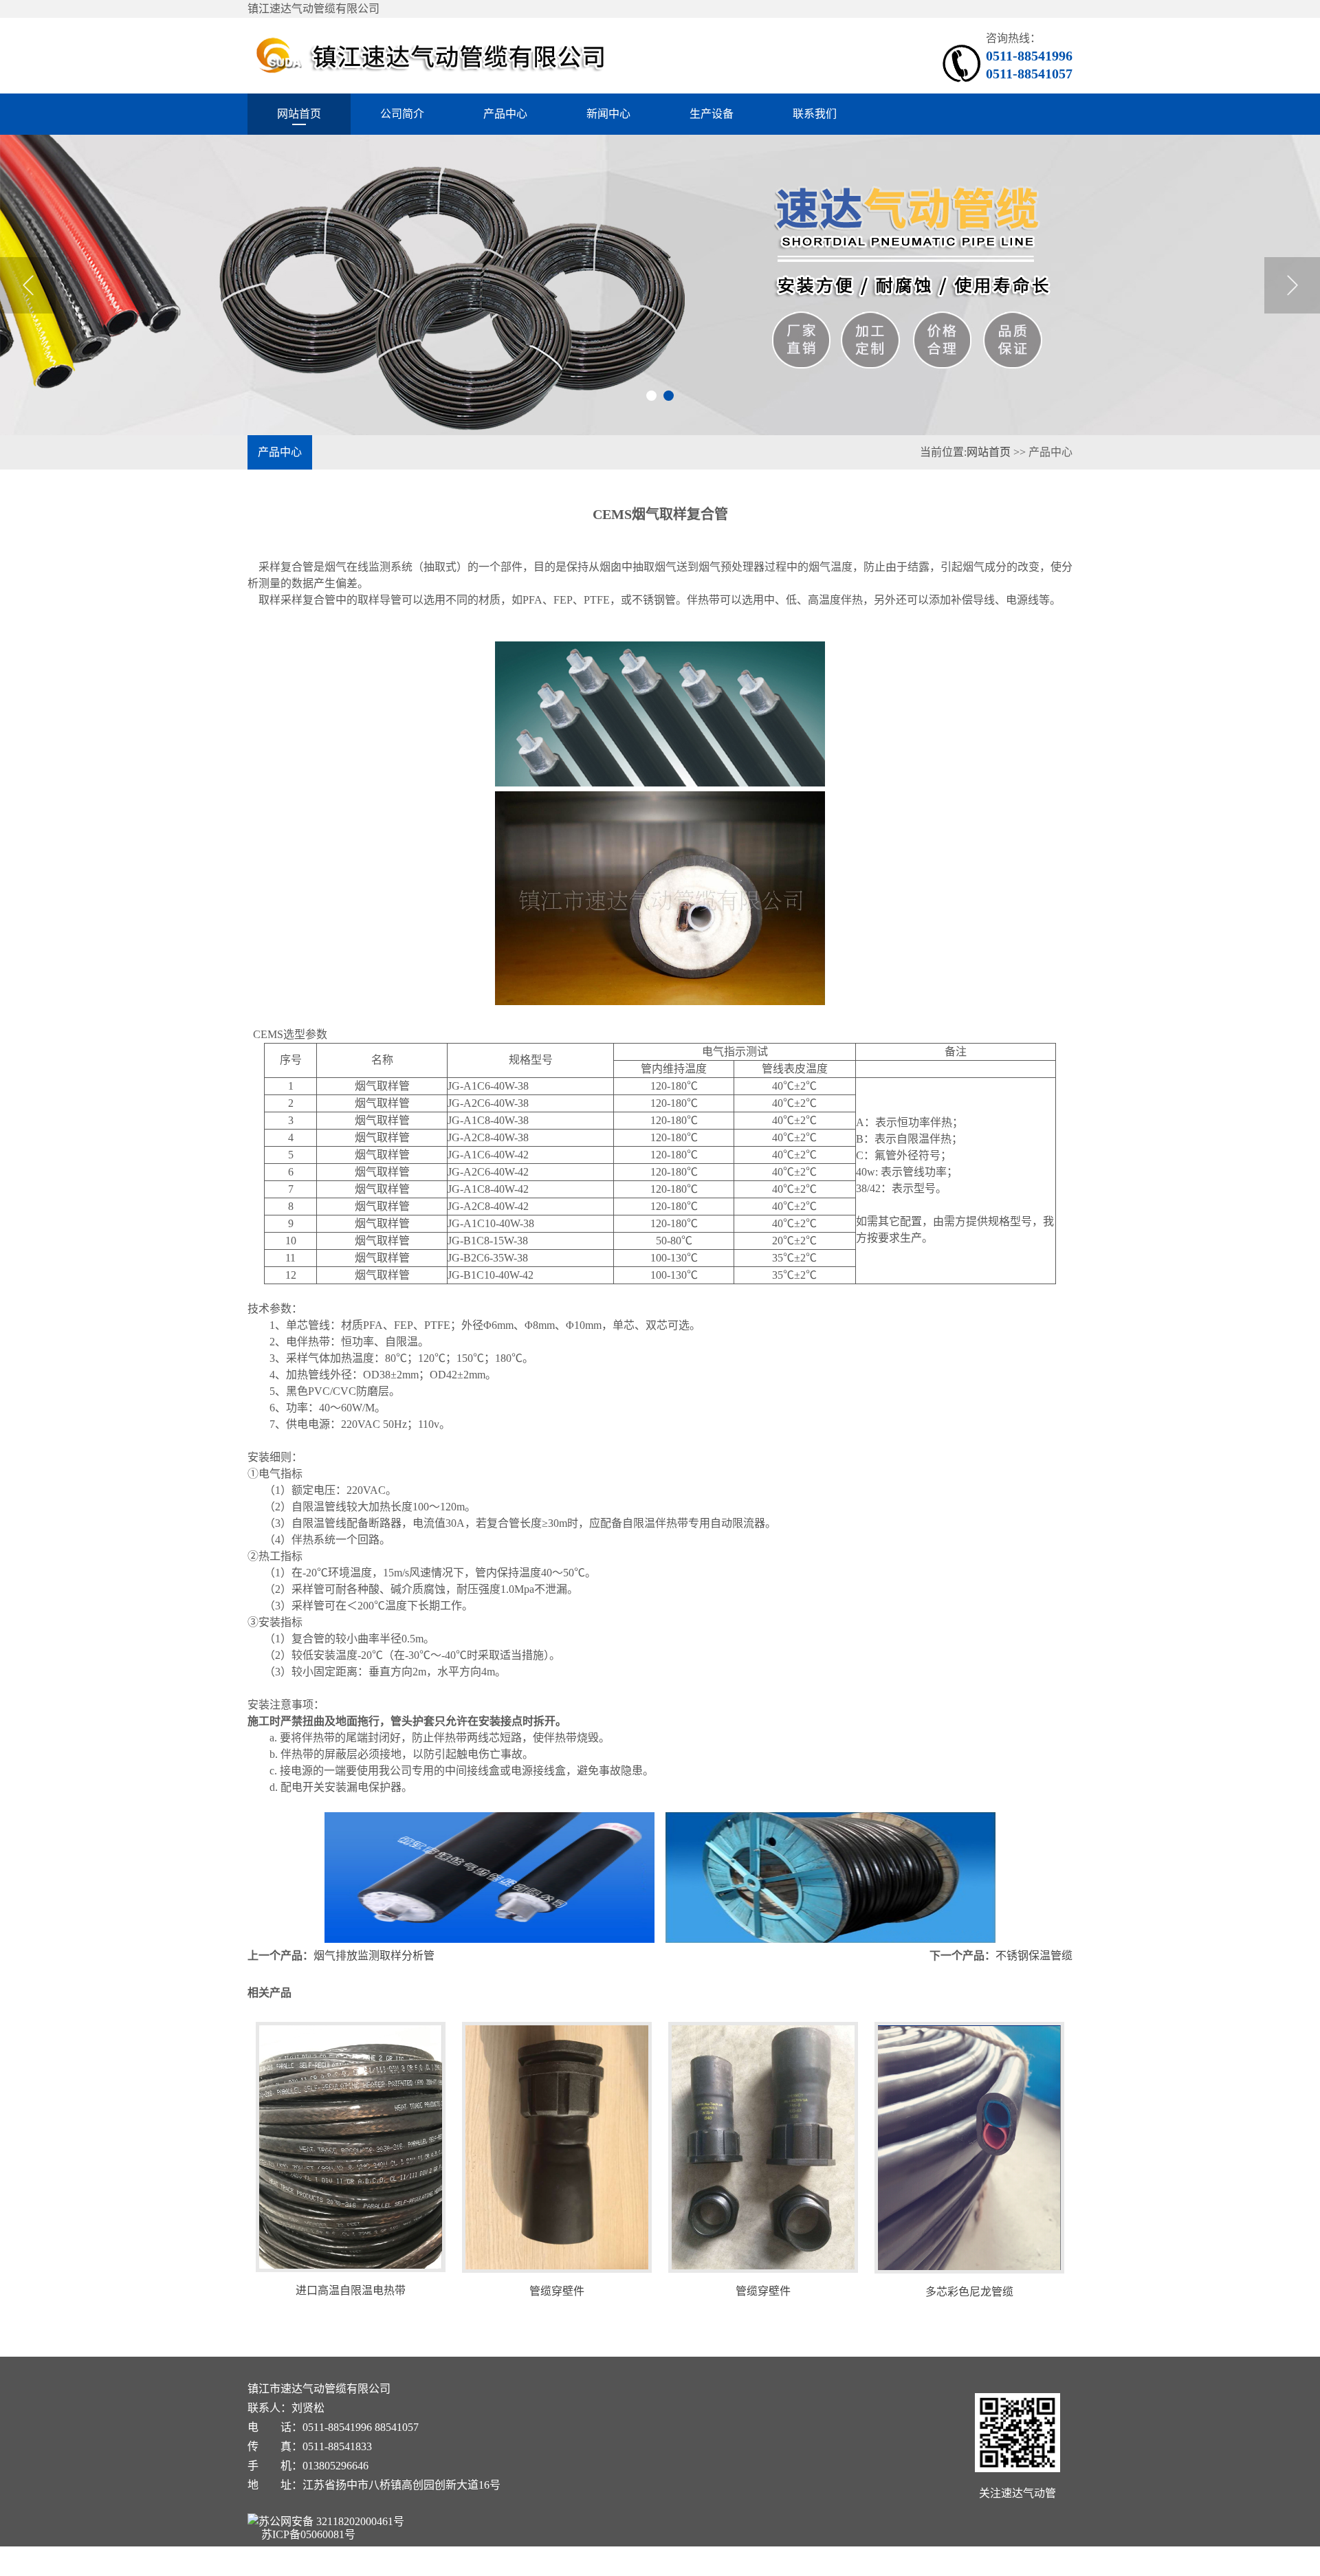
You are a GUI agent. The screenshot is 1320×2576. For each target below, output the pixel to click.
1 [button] (651, 396)
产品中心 (505, 114)
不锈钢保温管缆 (1034, 1956)
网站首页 (299, 114)
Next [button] (1292, 285)
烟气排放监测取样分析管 (374, 1956)
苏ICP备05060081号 (308, 2534)
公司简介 (402, 114)
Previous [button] (28, 285)
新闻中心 (608, 114)
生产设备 (712, 114)
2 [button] (669, 396)
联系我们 (815, 114)
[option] (660, 285)
